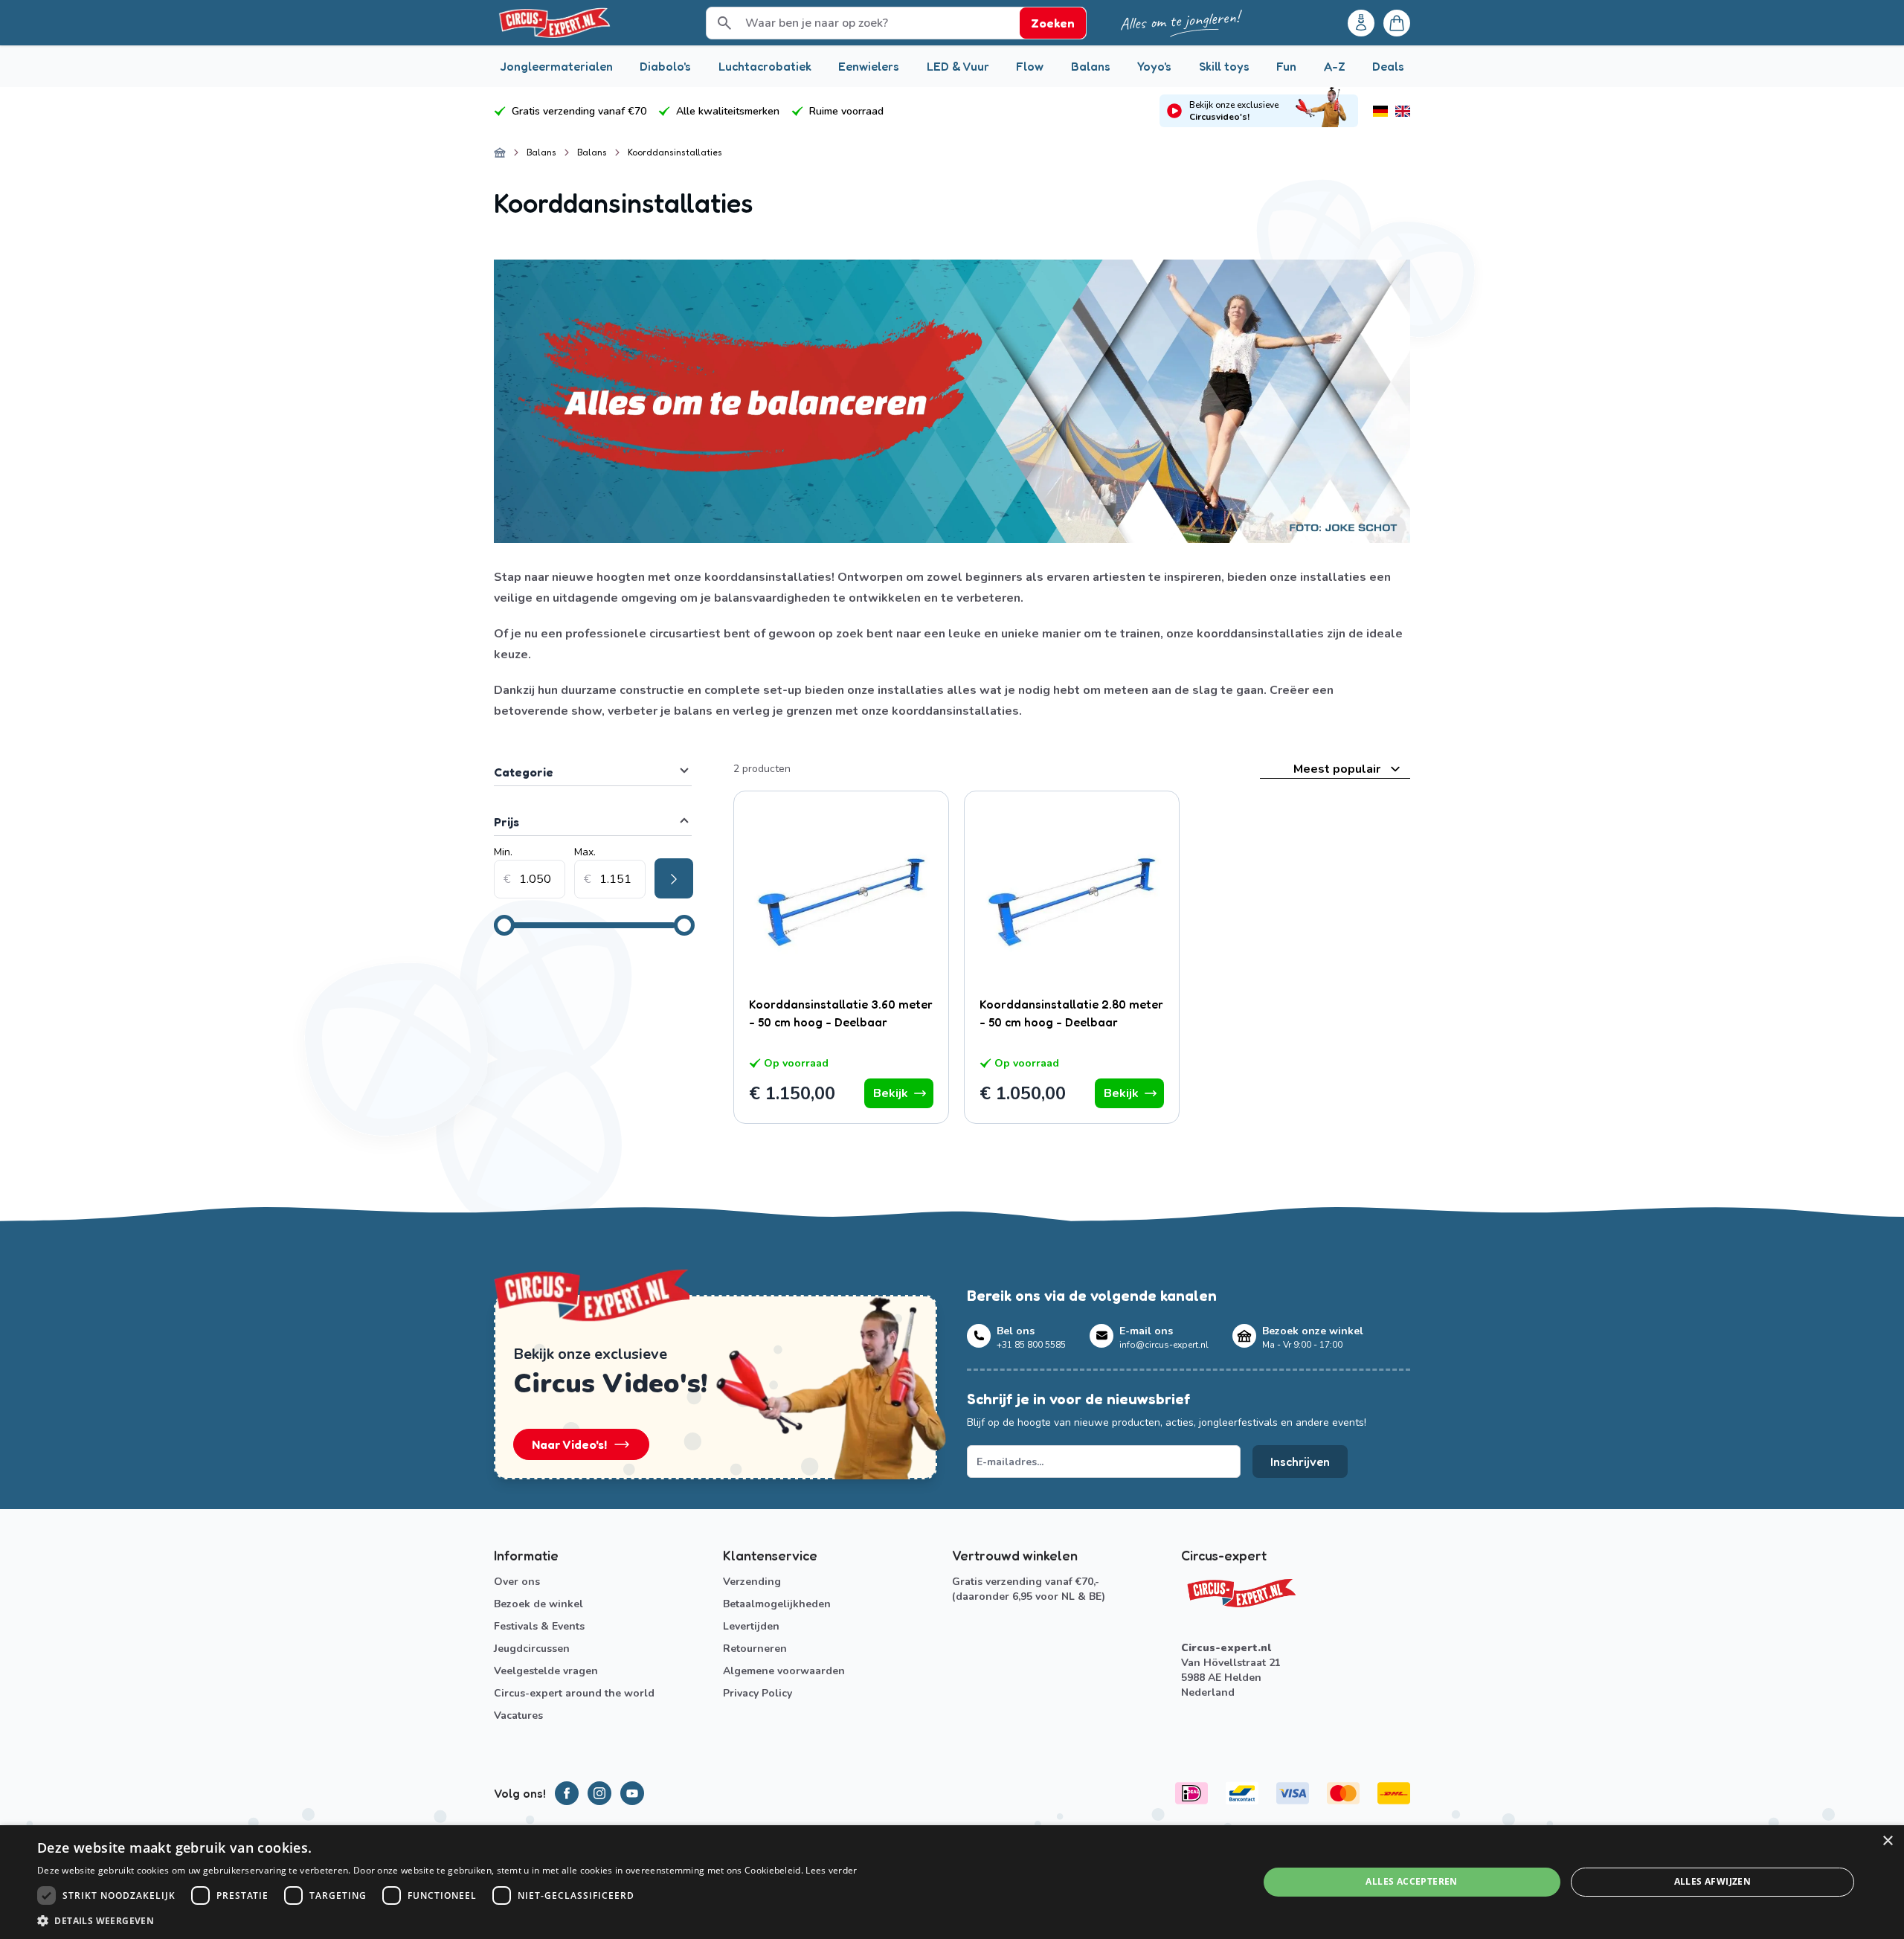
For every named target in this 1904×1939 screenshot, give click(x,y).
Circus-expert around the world (574, 1693)
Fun (1286, 66)
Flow (1030, 66)
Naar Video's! (569, 1444)
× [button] (1887, 1841)
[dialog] (952, 1882)
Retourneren (755, 1649)
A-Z (1335, 66)
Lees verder (831, 1870)
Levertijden (751, 1626)
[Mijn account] (1361, 23)
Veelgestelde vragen (546, 1671)
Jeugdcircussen (532, 1649)
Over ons (517, 1582)
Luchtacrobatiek (765, 66)
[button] (447, 1920)
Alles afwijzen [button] (1713, 1881)
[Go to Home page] (553, 23)
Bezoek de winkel (538, 1604)
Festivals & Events (539, 1626)
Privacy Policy (758, 1693)
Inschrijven (1300, 1462)
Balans (1091, 66)
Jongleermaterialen (556, 66)
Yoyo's (1154, 66)
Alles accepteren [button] (1411, 1881)
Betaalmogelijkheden (777, 1604)
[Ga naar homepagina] (500, 152)
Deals (1388, 66)
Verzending (752, 1582)
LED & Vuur (958, 66)
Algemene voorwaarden (784, 1671)
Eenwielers (869, 66)
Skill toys (1224, 66)
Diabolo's (665, 66)
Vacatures (518, 1715)
